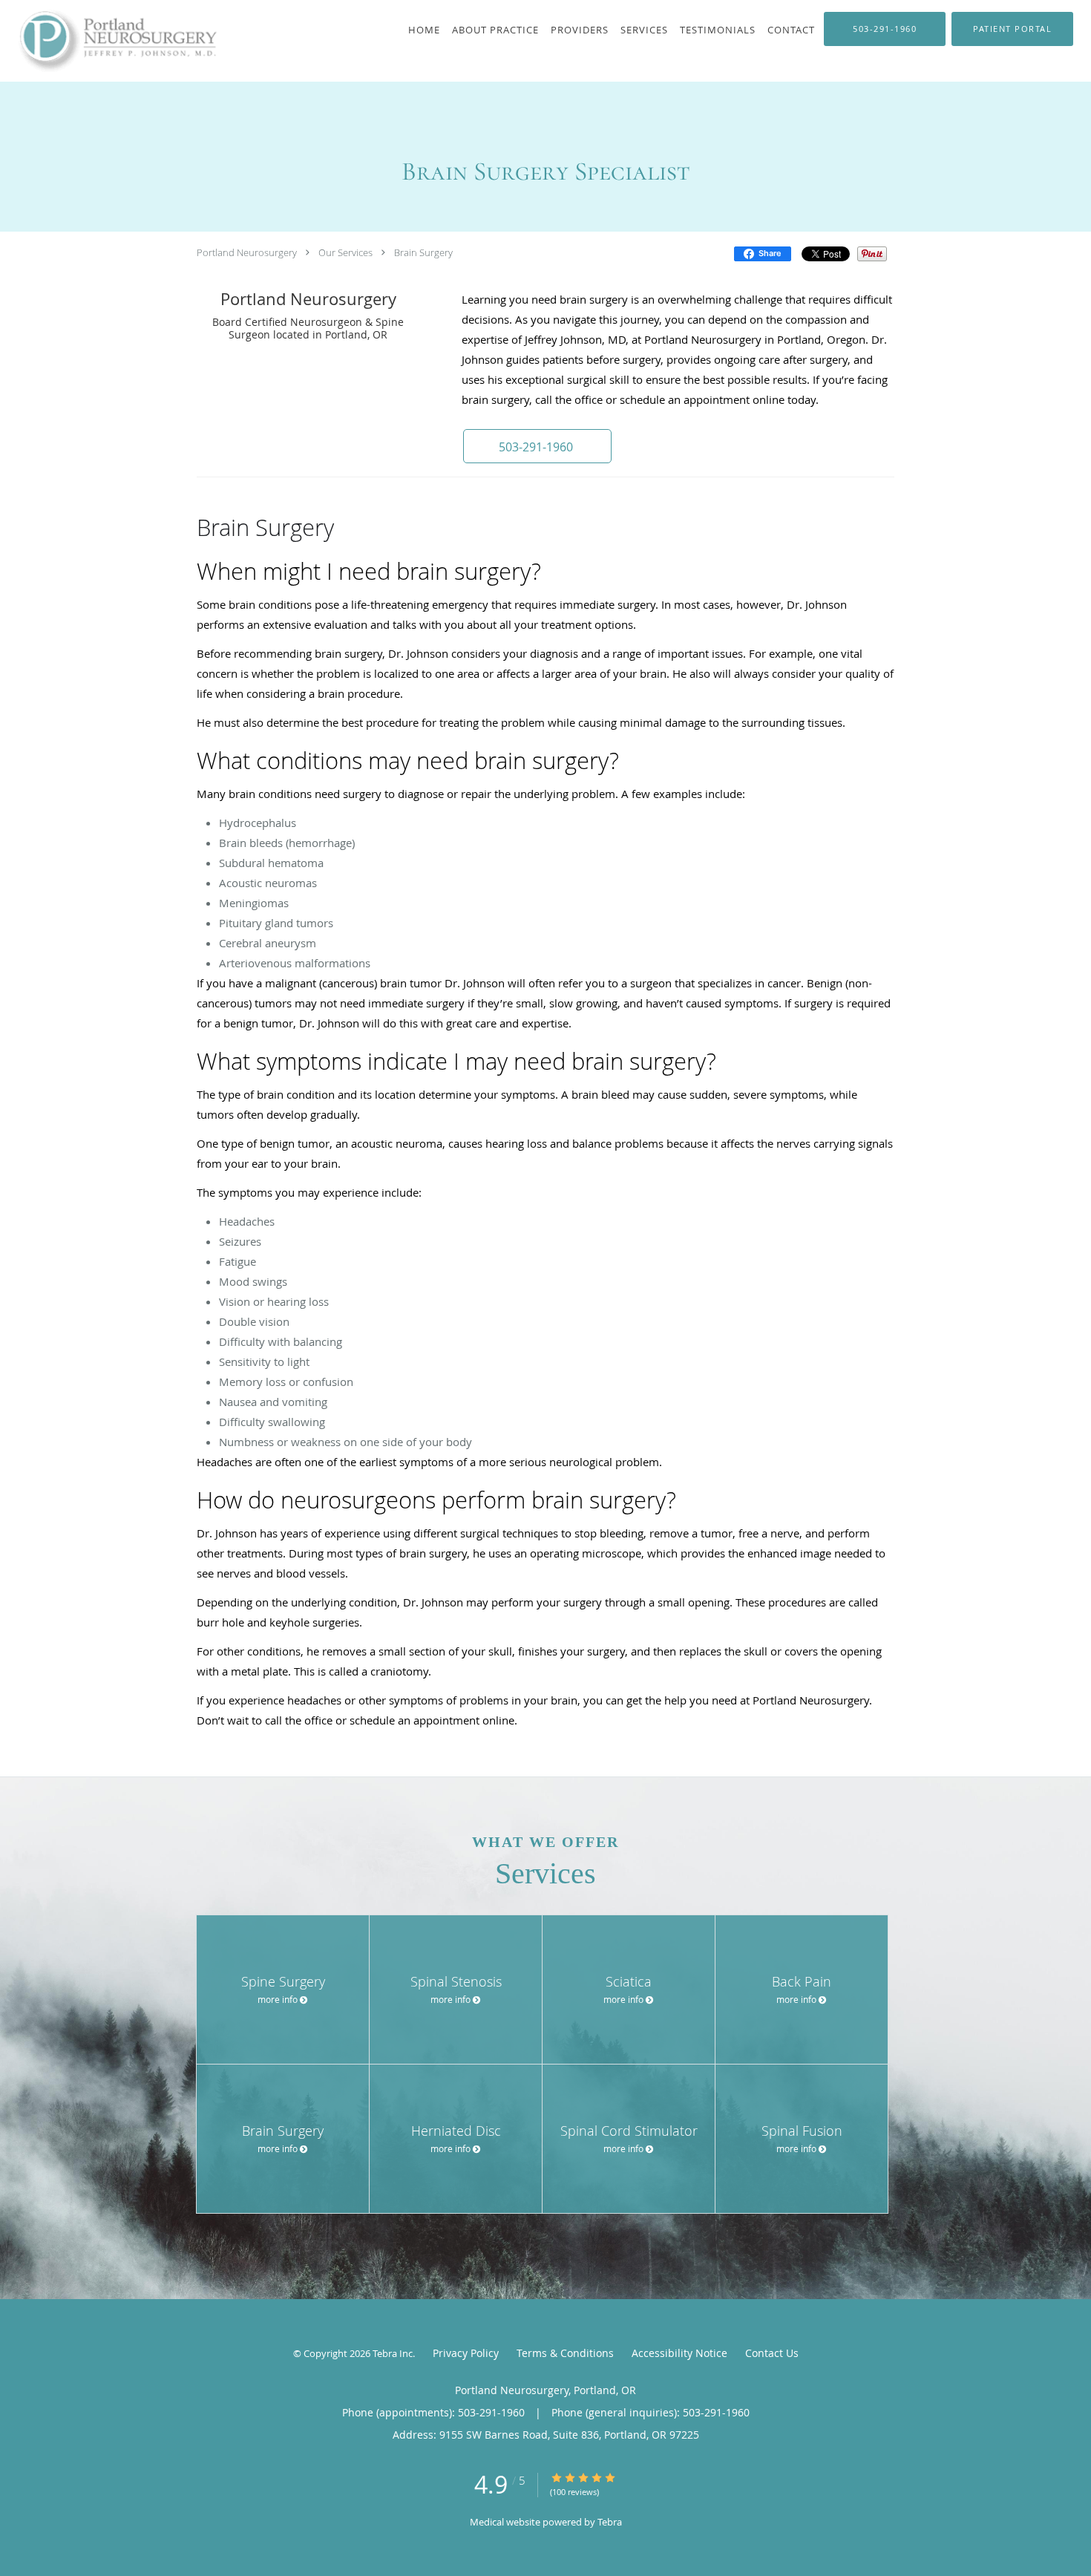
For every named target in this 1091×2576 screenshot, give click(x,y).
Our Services (345, 252)
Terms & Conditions (565, 2353)
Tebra (610, 2522)
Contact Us (772, 2353)
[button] (537, 446)
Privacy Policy (466, 2353)
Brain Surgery (423, 252)
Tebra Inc (393, 2353)
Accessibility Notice (679, 2353)
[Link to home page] (108, 41)
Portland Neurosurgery (247, 252)
